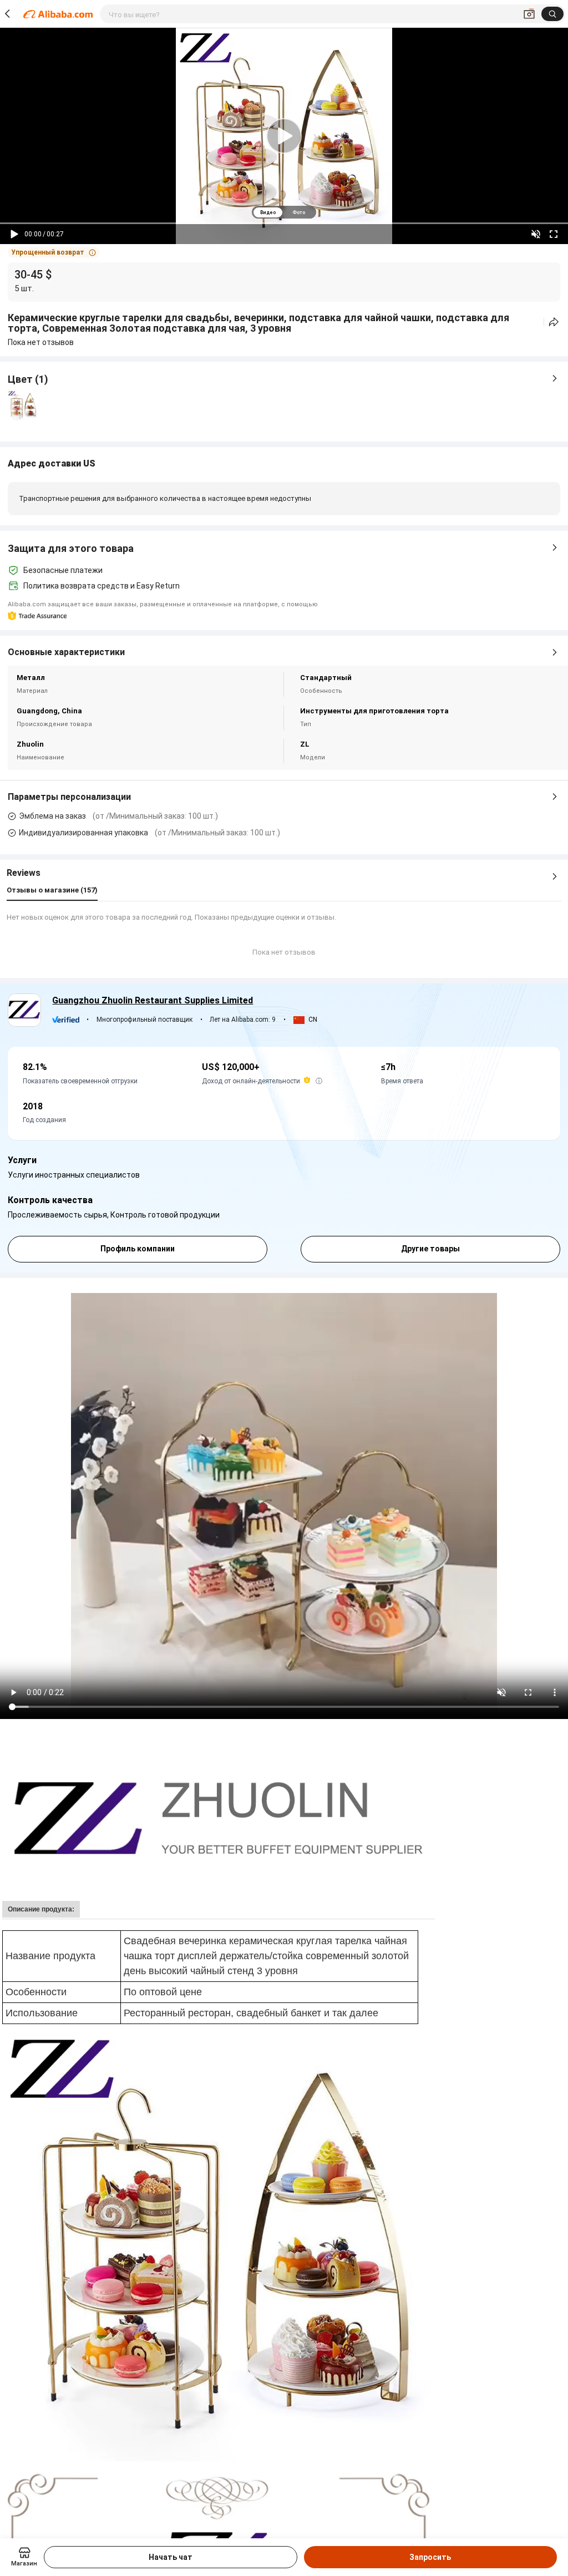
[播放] (14, 234)
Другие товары (430, 1249)
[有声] (536, 234)
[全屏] (554, 234)
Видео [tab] (268, 212)
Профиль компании (138, 1249)
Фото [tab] (299, 212)
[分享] (554, 322)
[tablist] (284, 212)
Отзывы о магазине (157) (52, 890)
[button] (54, 252)
